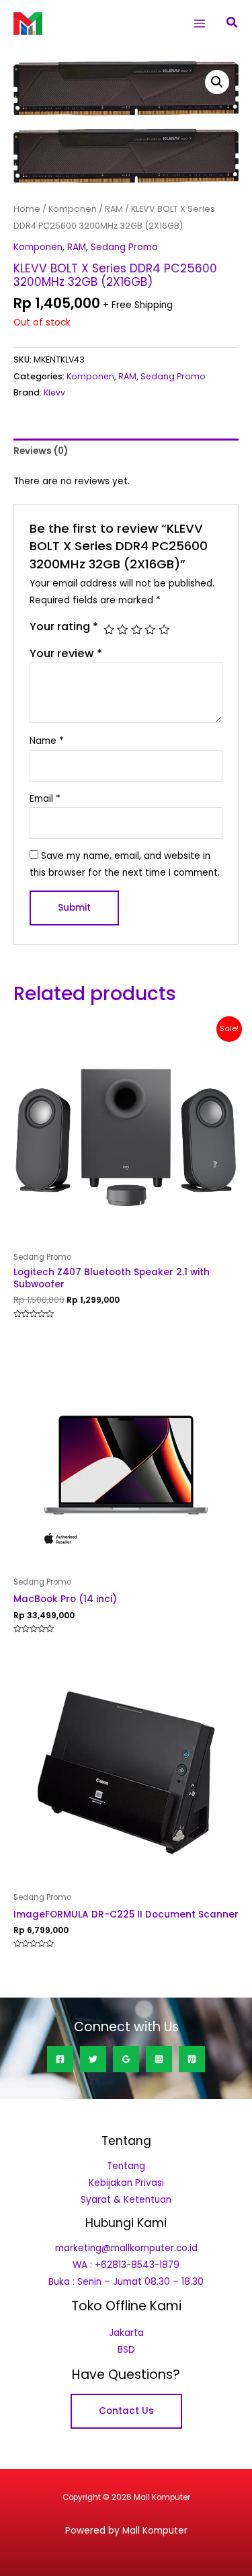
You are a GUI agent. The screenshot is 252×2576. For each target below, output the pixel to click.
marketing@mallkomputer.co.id (126, 2248)
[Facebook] (60, 2059)
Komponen (73, 209)
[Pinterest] (192, 2059)
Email (45, 799)
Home (27, 209)
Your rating (64, 627)
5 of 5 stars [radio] (164, 630)
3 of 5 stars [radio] (136, 630)
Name (47, 741)
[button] (233, 24)
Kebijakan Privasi (126, 2183)
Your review (66, 653)
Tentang (126, 2166)
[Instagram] (159, 2059)
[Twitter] (93, 2059)
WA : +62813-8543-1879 (126, 2265)
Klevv (54, 392)
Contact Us (126, 2411)
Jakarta (126, 2333)
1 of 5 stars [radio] (109, 630)
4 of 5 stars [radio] (150, 630)
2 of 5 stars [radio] (122, 630)
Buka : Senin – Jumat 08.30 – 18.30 (126, 2282)
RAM (114, 209)
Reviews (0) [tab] (41, 451)
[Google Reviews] (126, 2059)
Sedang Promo (124, 247)
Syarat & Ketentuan (126, 2200)
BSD (126, 2350)
